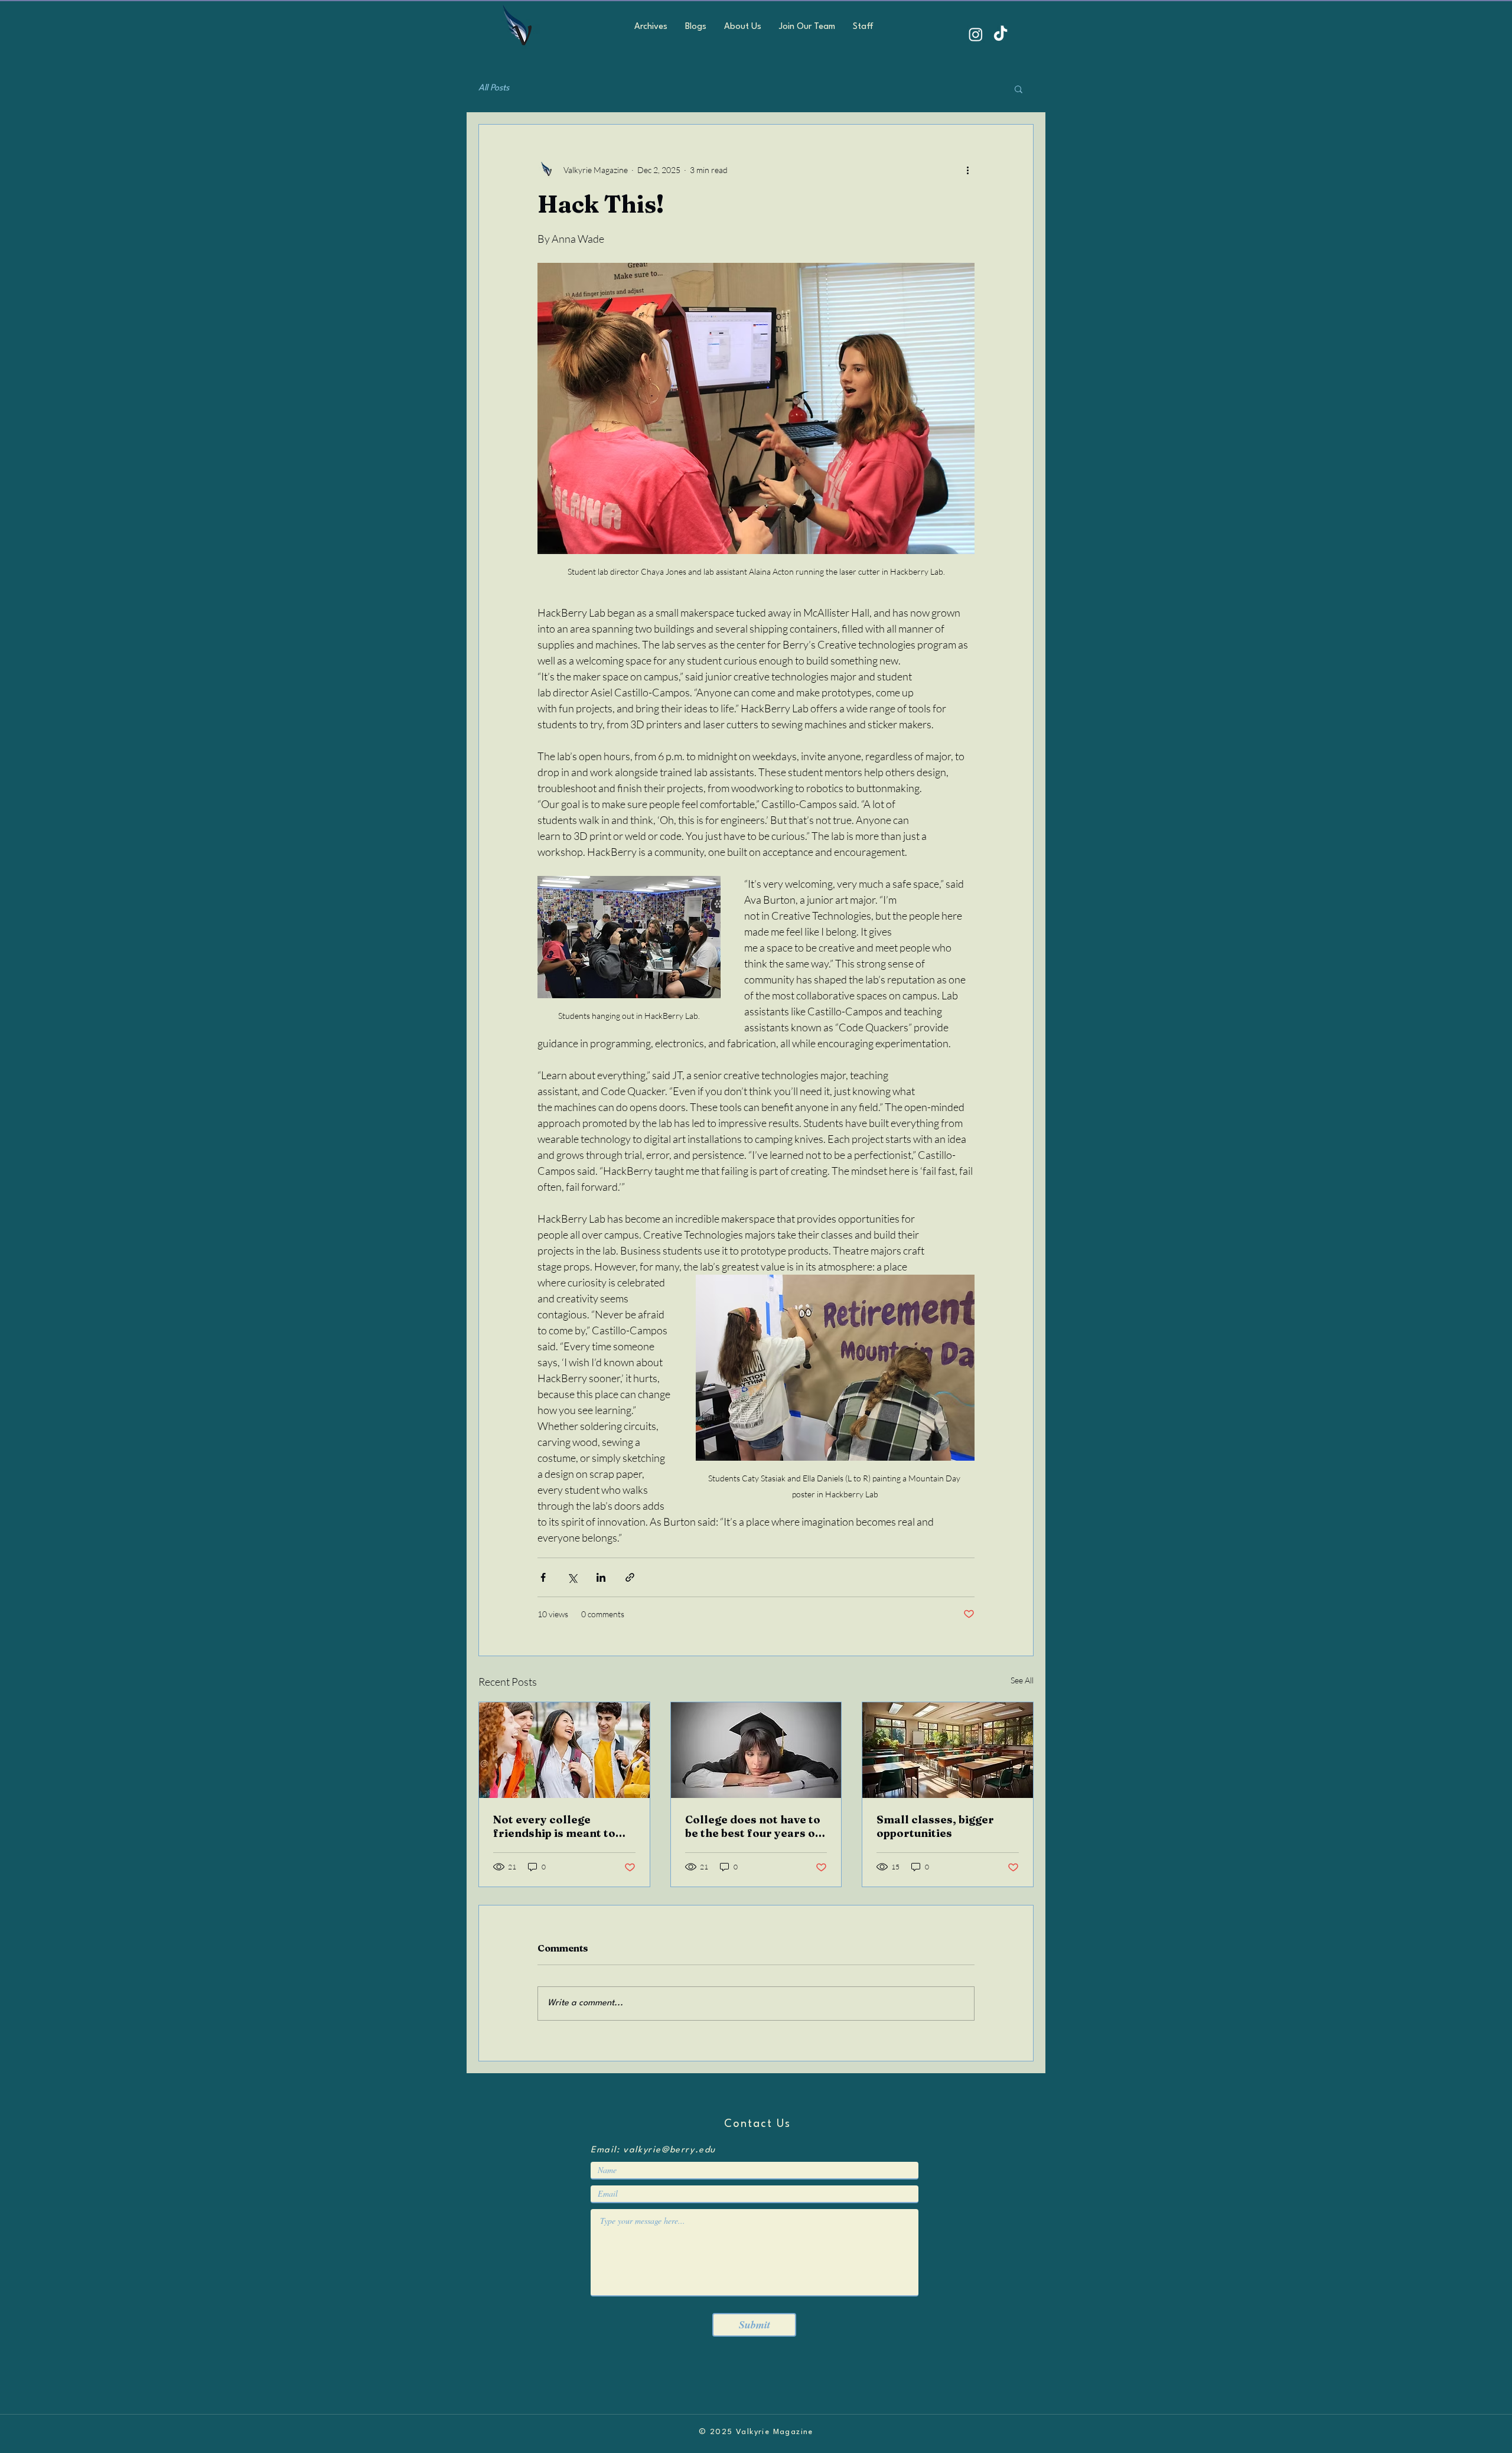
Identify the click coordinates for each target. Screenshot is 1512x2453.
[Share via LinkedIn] (601, 1577)
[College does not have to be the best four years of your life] (756, 1750)
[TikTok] (1001, 34)
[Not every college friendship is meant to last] (564, 1750)
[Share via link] (630, 1577)
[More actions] (967, 170)
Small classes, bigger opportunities (935, 1826)
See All (1022, 1680)
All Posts (494, 88)
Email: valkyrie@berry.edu (653, 2150)
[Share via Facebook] (543, 1577)
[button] (1019, 89)
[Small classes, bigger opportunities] (948, 1750)
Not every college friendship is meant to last (554, 1826)
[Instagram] (976, 34)
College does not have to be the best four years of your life (753, 1826)
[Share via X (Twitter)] (572, 1577)
